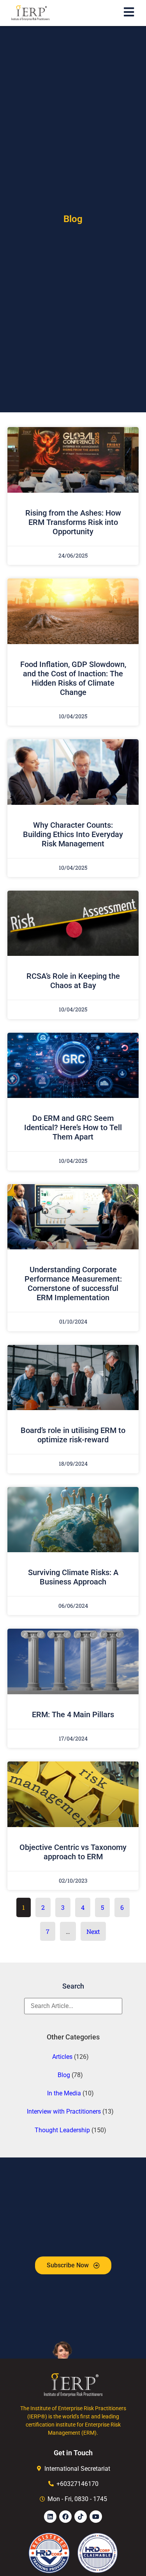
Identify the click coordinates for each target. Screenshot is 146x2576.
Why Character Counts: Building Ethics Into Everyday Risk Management (73, 834)
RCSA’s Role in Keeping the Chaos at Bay (73, 981)
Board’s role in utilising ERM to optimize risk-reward (73, 1435)
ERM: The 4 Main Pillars (73, 1714)
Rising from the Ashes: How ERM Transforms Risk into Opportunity (73, 522)
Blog (64, 2075)
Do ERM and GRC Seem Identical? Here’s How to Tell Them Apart (73, 1127)
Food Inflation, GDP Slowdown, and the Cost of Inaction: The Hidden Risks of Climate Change (73, 678)
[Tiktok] (81, 2517)
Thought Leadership (62, 2130)
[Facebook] (65, 2517)
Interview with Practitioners (64, 2111)
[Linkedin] (50, 2517)
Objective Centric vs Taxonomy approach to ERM (73, 1852)
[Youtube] (96, 2517)
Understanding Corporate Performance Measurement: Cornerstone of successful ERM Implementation (73, 1284)
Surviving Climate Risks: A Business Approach (73, 1577)
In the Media (64, 2093)
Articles (62, 2057)
